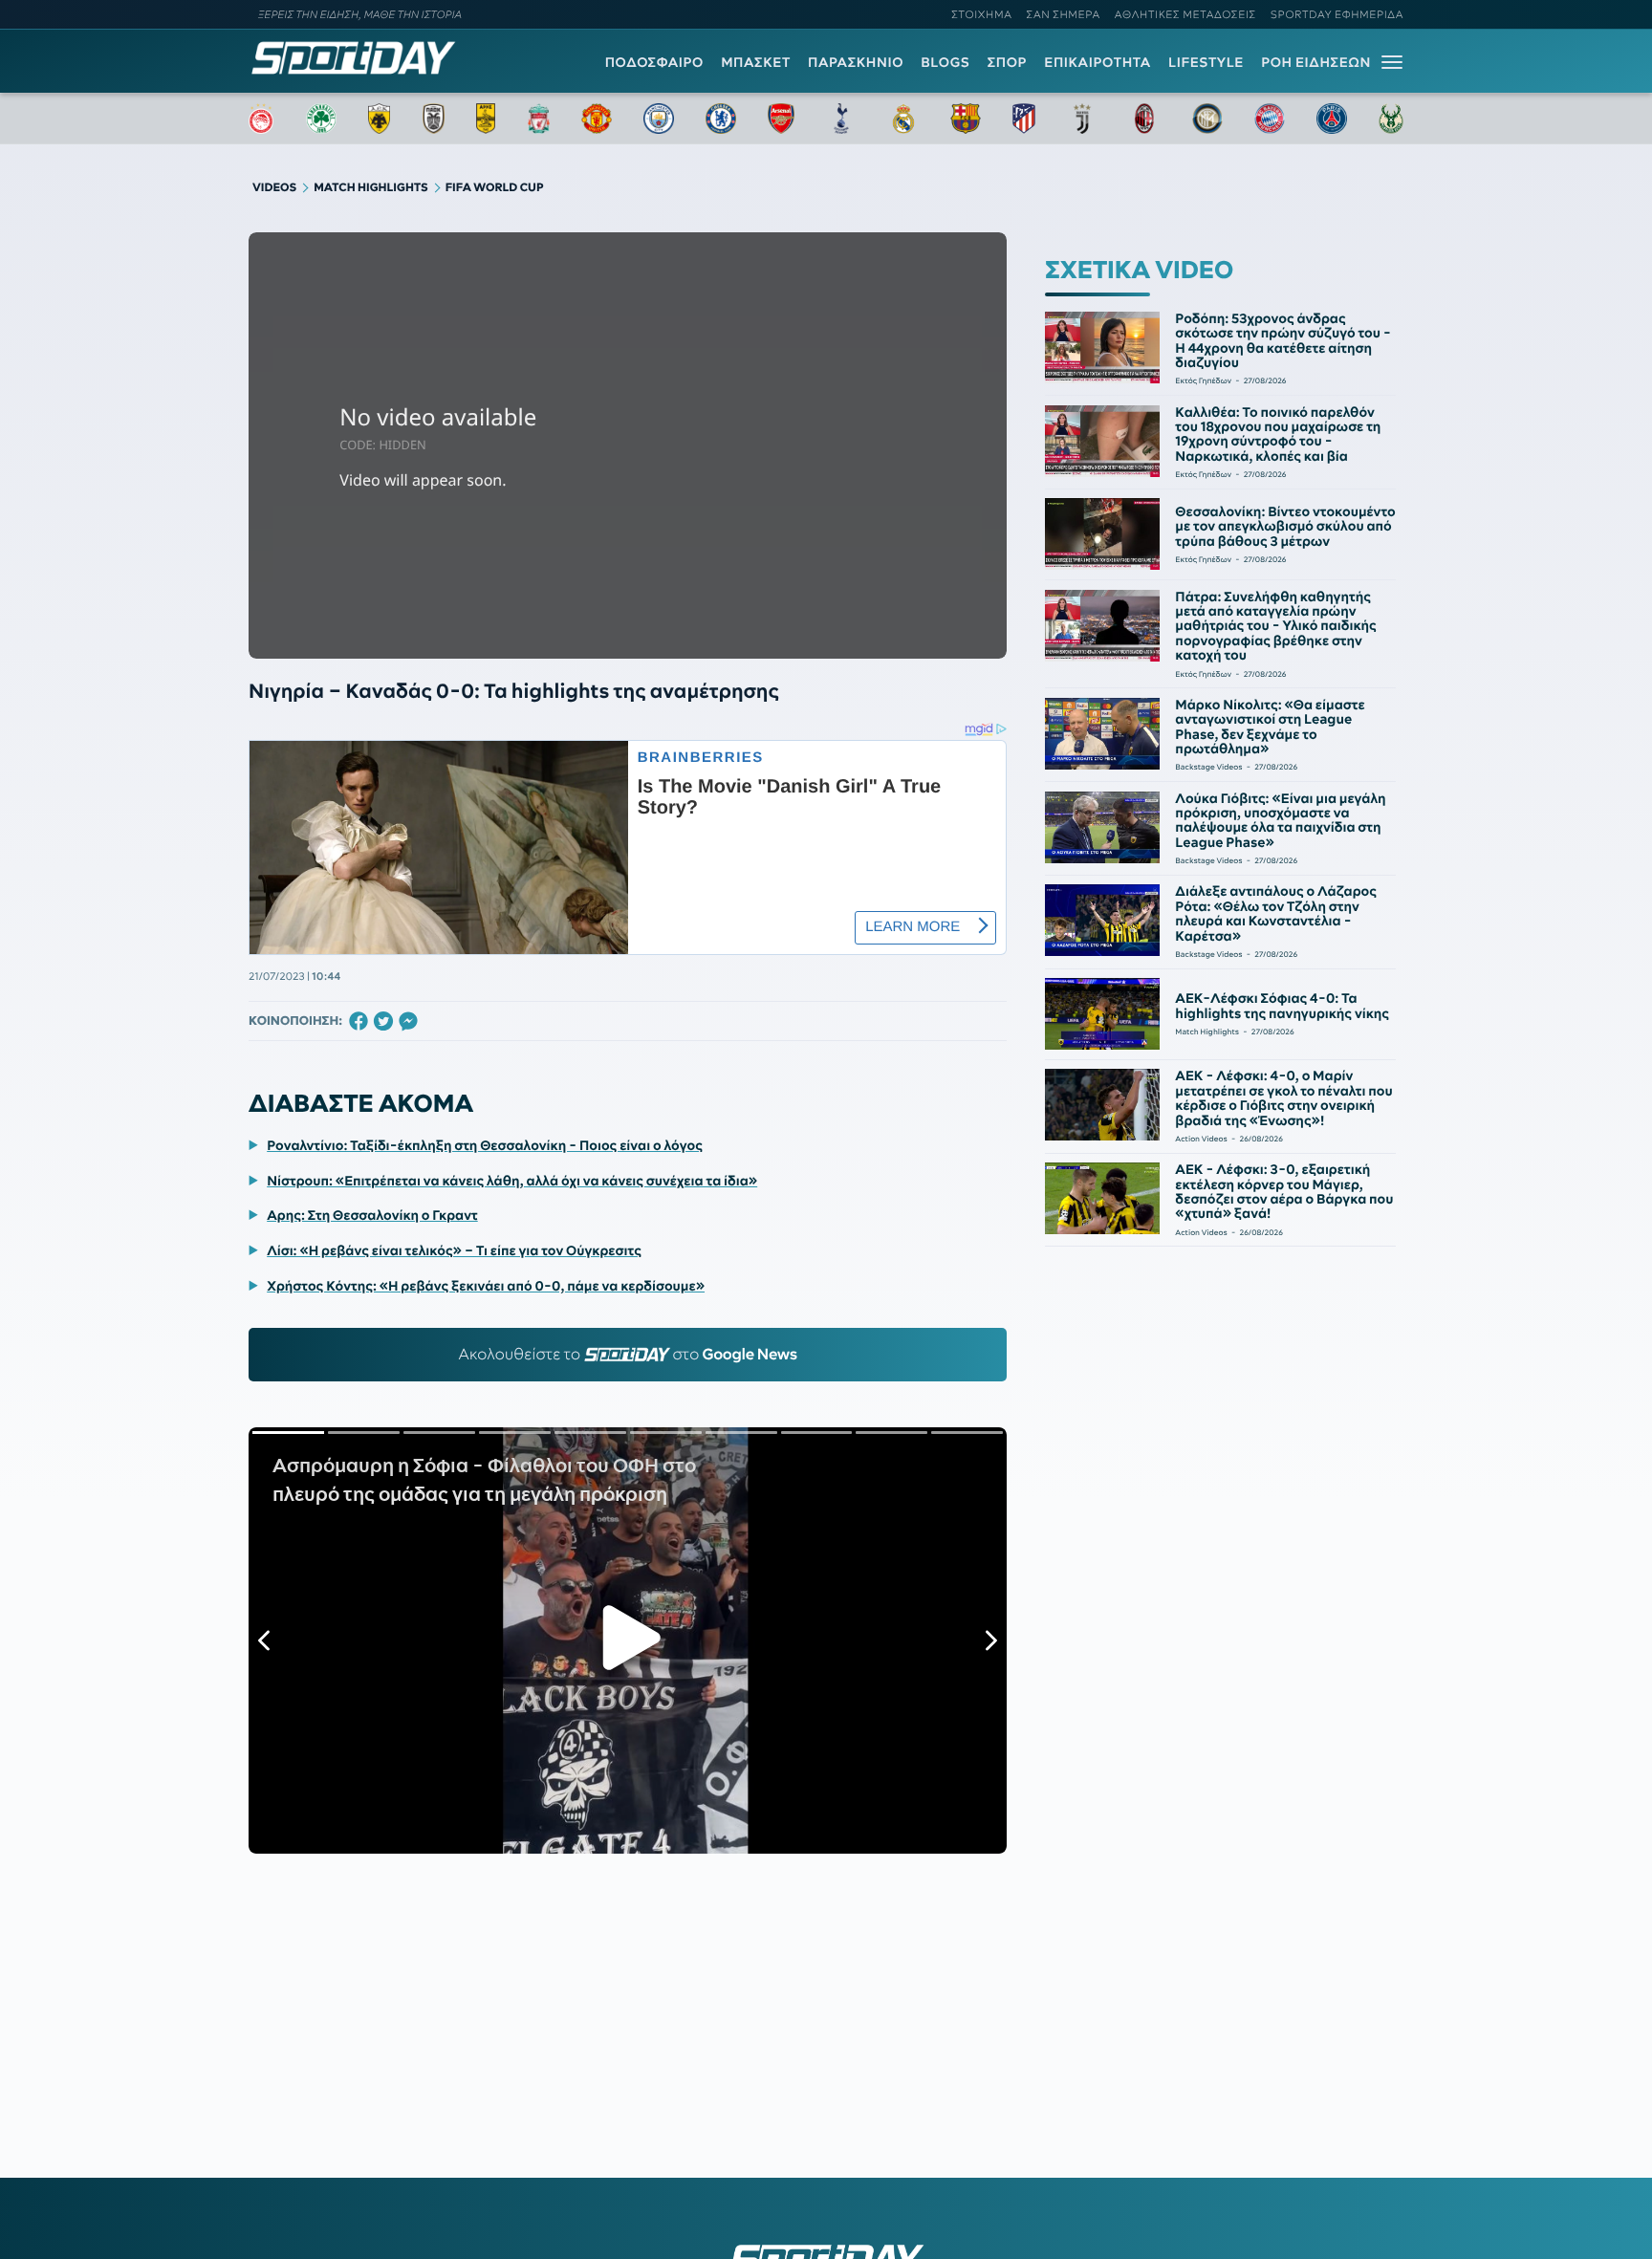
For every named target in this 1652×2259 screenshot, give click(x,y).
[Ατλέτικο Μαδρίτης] (1024, 119)
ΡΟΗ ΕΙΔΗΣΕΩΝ (1316, 62)
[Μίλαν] (1144, 119)
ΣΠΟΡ (1007, 62)
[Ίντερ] (1207, 119)
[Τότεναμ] (841, 119)
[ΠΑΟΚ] (434, 119)
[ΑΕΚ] (380, 119)
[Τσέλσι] (721, 119)
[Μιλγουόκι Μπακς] (1391, 119)
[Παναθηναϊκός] (321, 119)
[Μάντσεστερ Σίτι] (659, 119)
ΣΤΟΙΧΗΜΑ (981, 14)
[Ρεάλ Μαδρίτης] (903, 119)
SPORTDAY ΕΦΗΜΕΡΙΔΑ (1337, 14)
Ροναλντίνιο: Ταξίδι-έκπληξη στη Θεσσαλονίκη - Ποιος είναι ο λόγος (485, 1145)
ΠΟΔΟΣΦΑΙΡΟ (654, 62)
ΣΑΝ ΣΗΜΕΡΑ (1064, 14)
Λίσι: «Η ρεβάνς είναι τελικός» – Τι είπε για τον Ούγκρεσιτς (454, 1250)
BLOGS (945, 62)
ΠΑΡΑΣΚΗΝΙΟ (856, 62)
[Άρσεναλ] (781, 119)
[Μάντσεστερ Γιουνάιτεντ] (596, 119)
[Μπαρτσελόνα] (966, 119)
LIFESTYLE (1206, 62)
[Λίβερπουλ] (539, 119)
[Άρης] (486, 119)
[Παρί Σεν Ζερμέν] (1332, 119)
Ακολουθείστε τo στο (628, 1355)
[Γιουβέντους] (1082, 119)
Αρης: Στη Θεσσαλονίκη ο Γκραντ (372, 1215)
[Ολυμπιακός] (261, 119)
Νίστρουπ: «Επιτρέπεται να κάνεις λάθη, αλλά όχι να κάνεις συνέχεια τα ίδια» (512, 1181)
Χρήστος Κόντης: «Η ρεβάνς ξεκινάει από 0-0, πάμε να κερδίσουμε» (486, 1286)
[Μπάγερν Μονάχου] (1270, 119)
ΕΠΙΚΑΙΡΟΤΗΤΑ (1098, 62)
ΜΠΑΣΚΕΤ (756, 62)
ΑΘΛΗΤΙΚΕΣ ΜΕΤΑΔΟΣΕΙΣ (1185, 14)
